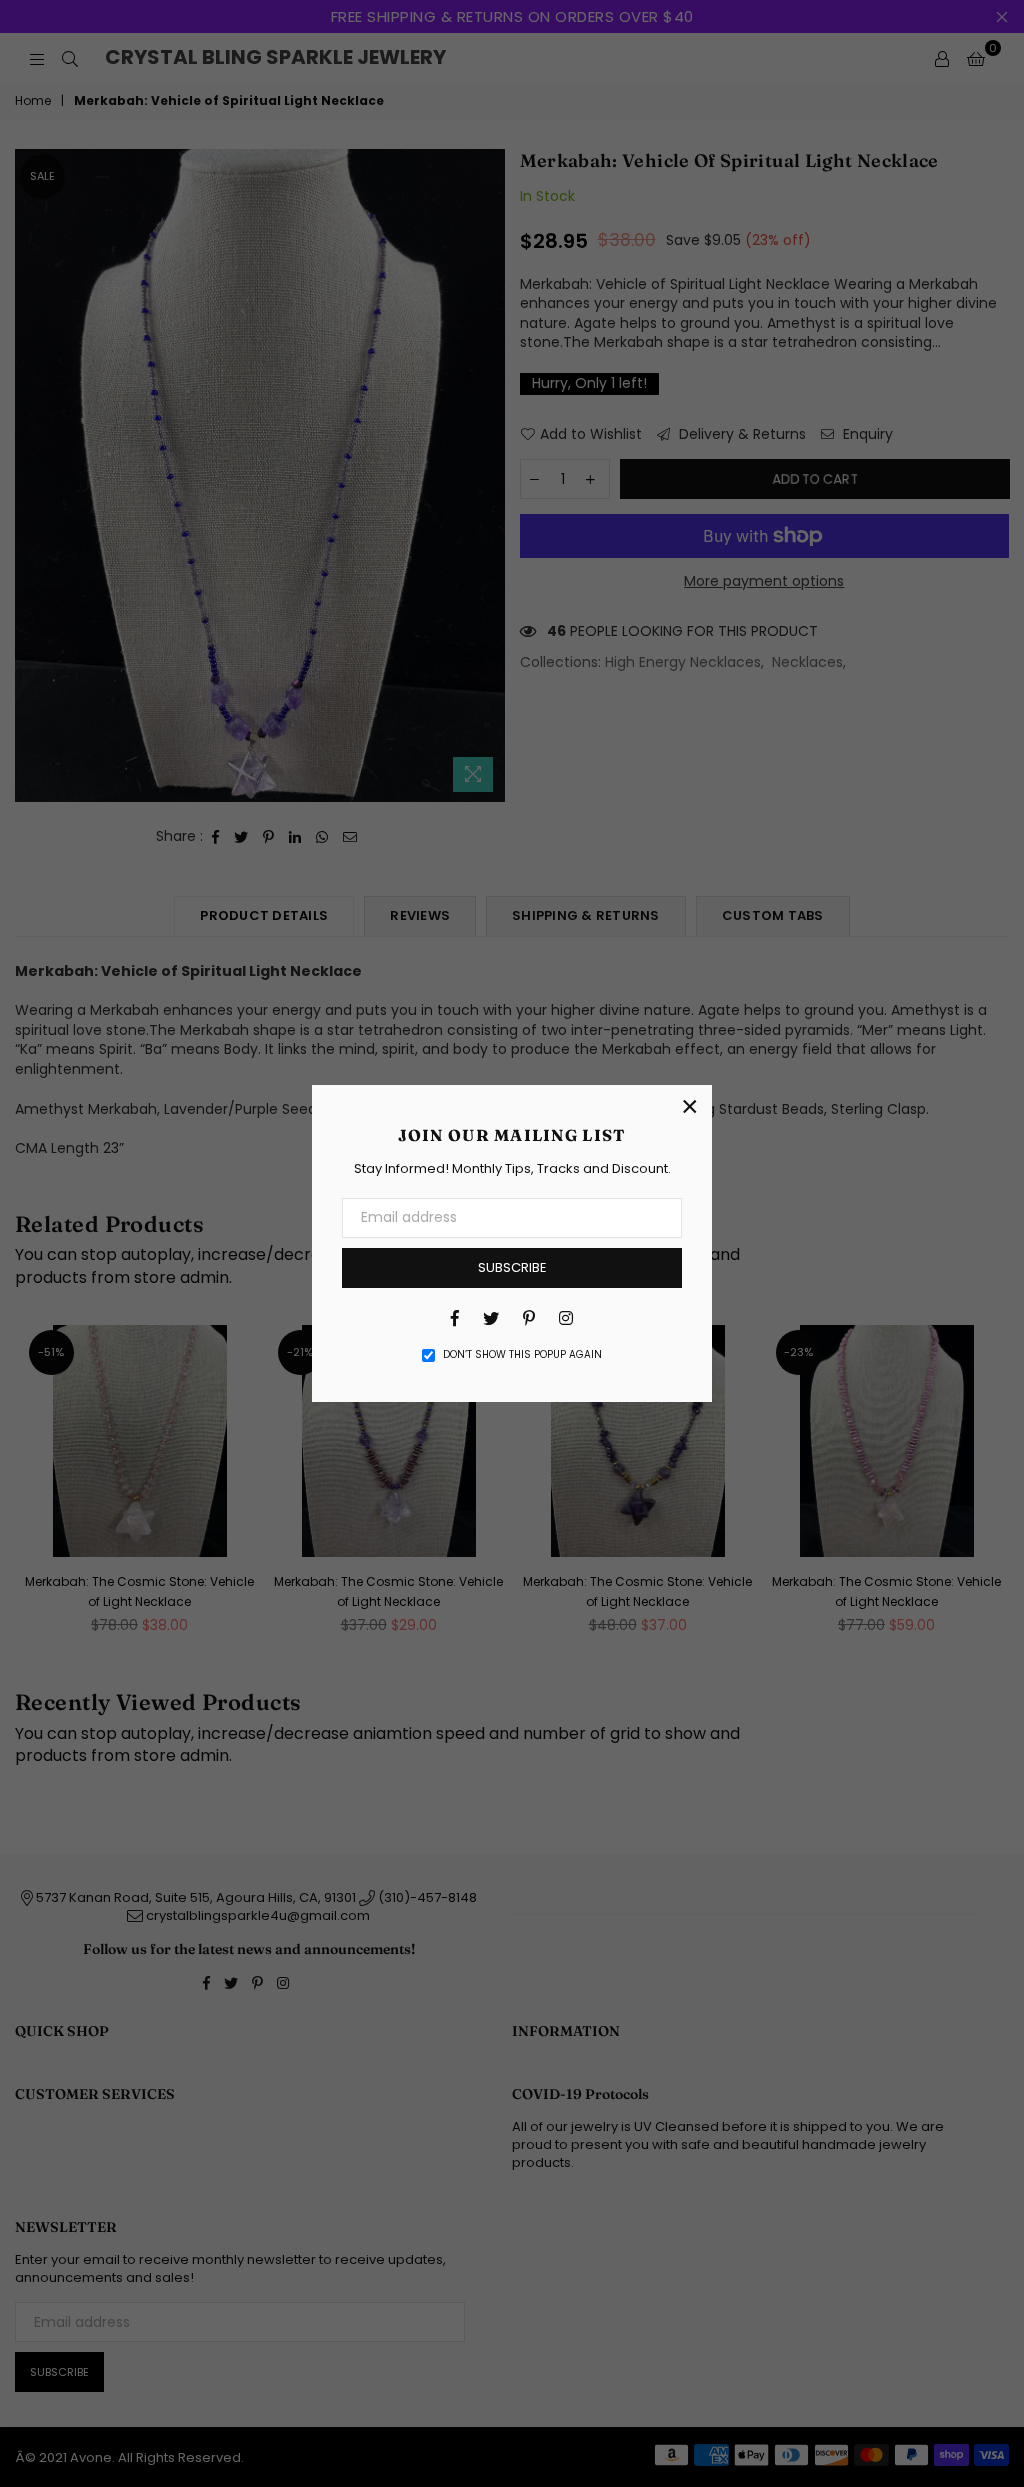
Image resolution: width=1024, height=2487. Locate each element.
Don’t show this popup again (522, 1355)
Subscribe (512, 1267)
